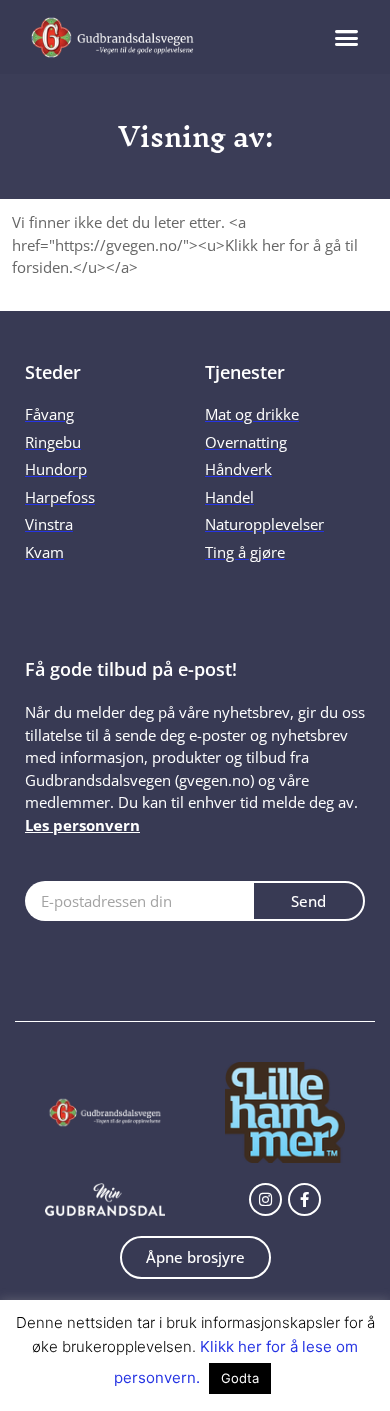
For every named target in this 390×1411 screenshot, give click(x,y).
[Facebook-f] (304, 1199)
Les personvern (82, 825)
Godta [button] (240, 1378)
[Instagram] (265, 1199)
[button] (346, 37)
